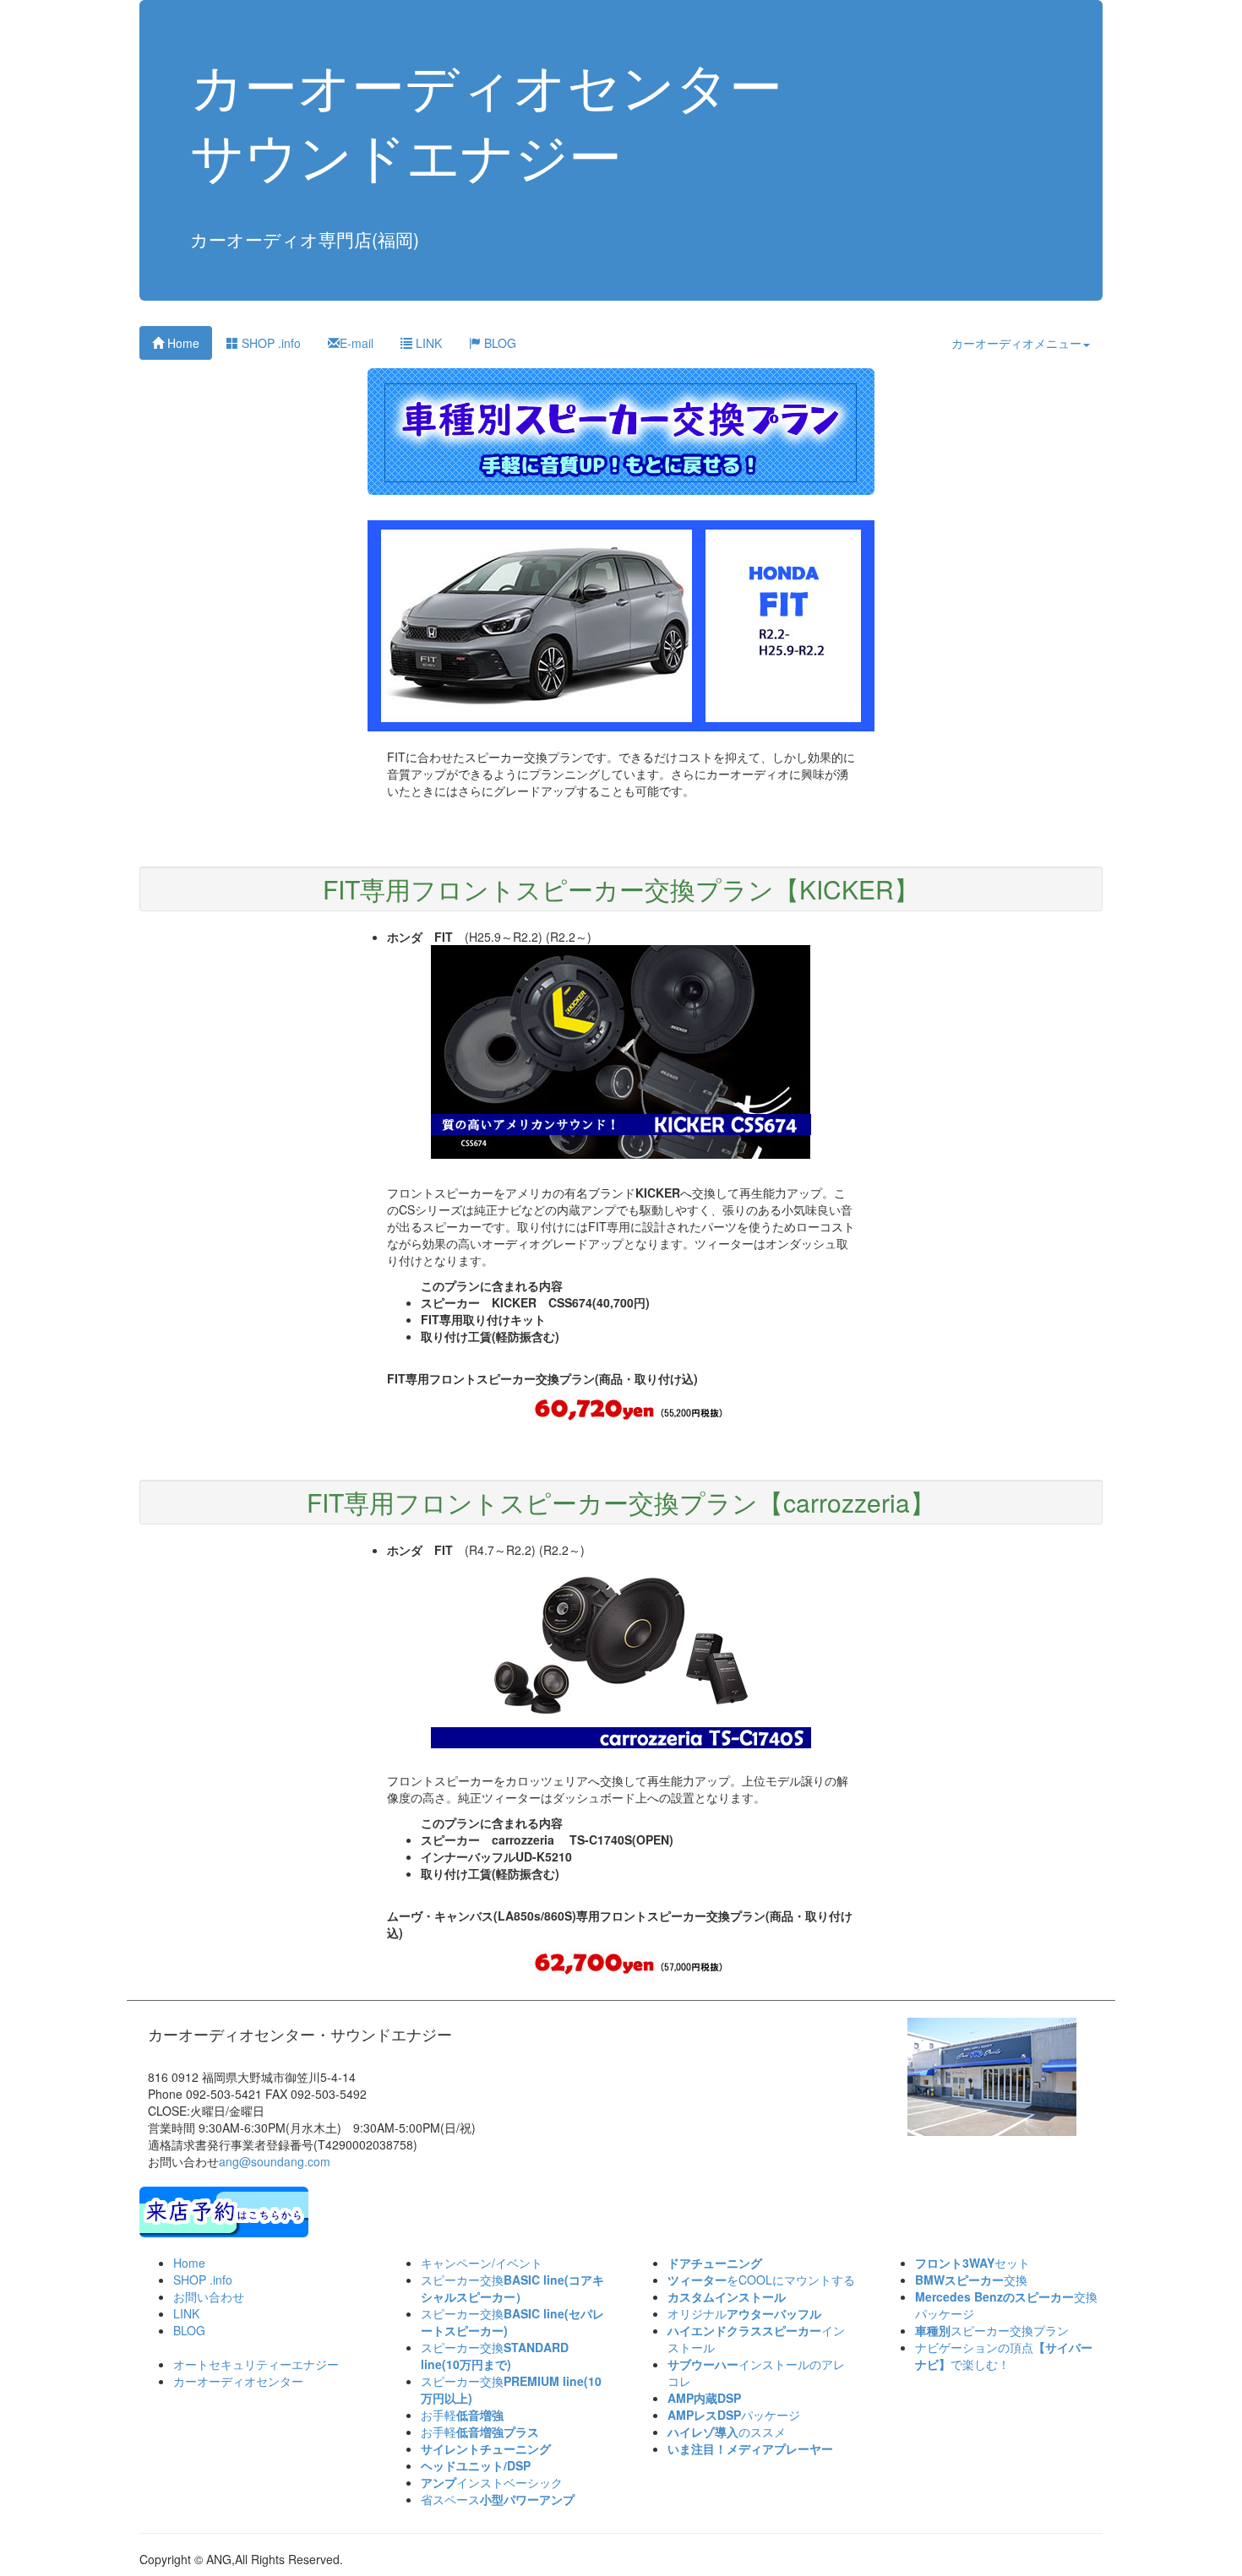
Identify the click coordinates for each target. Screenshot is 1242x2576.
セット (972, 2263)
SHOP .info (270, 343)
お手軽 (462, 2415)
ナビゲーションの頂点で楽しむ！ (1004, 2356)
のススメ (727, 2432)
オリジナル (744, 2313)
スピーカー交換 (512, 2288)
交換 (971, 2280)
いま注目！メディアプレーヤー (750, 2448)
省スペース (498, 2499)
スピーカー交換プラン (992, 2330)
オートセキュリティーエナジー (256, 2364)
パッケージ (734, 2415)
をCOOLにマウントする (761, 2280)
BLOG (498, 343)
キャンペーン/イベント (482, 2263)
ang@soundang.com (275, 2161)
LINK (427, 343)
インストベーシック (492, 2482)
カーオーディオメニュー (1016, 343)
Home (182, 343)
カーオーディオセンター (238, 2381)
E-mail (357, 343)
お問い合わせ (209, 2296)
